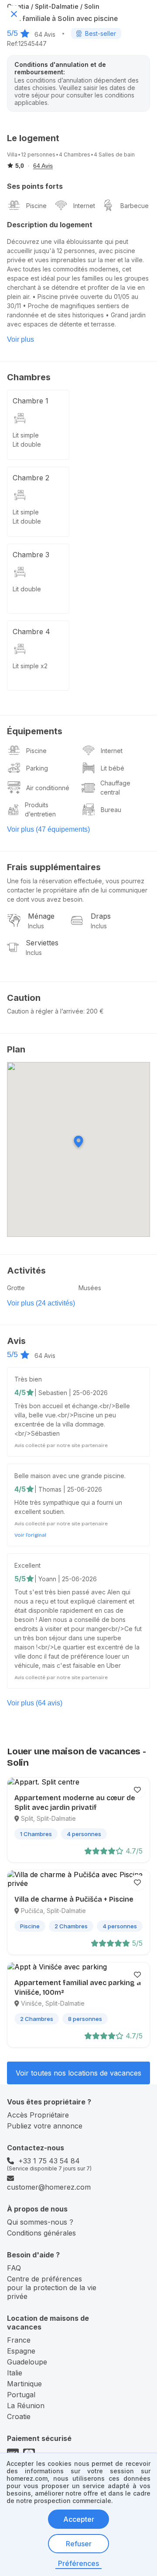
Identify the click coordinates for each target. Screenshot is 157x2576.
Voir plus (20, 339)
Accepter (79, 2519)
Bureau (111, 810)
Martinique (24, 2384)
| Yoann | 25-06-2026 (66, 1579)
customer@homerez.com (49, 2187)
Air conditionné (48, 788)
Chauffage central (115, 788)
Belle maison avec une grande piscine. (70, 1476)
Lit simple (26, 435)
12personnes (38, 154)
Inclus (36, 926)
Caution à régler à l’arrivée (45, 1011)
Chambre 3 (31, 555)
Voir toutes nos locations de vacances (78, 2073)
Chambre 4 (31, 632)
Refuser (79, 2544)
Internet (84, 206)
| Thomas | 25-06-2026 (68, 1489)
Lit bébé (113, 768)
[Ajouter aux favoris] (137, 1790)
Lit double (27, 444)
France (19, 2340)
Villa (12, 154)
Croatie (19, 2416)
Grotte (16, 1288)
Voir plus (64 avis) (35, 1703)
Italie (15, 2373)
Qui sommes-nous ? (40, 2222)
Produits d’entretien (40, 809)
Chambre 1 (31, 401)
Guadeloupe (27, 2362)
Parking (37, 768)
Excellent (27, 1565)
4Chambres (75, 154)
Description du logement (50, 225)
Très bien (28, 1379)
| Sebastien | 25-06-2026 (71, 1393)
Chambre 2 (31, 478)
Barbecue (135, 206)
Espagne (21, 2351)
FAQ (14, 2268)
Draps (101, 916)
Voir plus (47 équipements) (48, 829)
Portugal (21, 2395)
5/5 (12, 33)
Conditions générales (41, 2233)
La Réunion (26, 2406)
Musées (90, 1288)
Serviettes (42, 943)
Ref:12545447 (27, 43)
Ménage (41, 916)
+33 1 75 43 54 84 (49, 2161)
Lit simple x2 (30, 666)
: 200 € (94, 1011)
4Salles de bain (114, 154)
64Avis (45, 34)
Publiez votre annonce (45, 2126)
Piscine (36, 206)
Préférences (78, 2563)
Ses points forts (35, 186)
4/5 (20, 1392)
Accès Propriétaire (38, 2115)
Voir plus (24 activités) (41, 1303)
